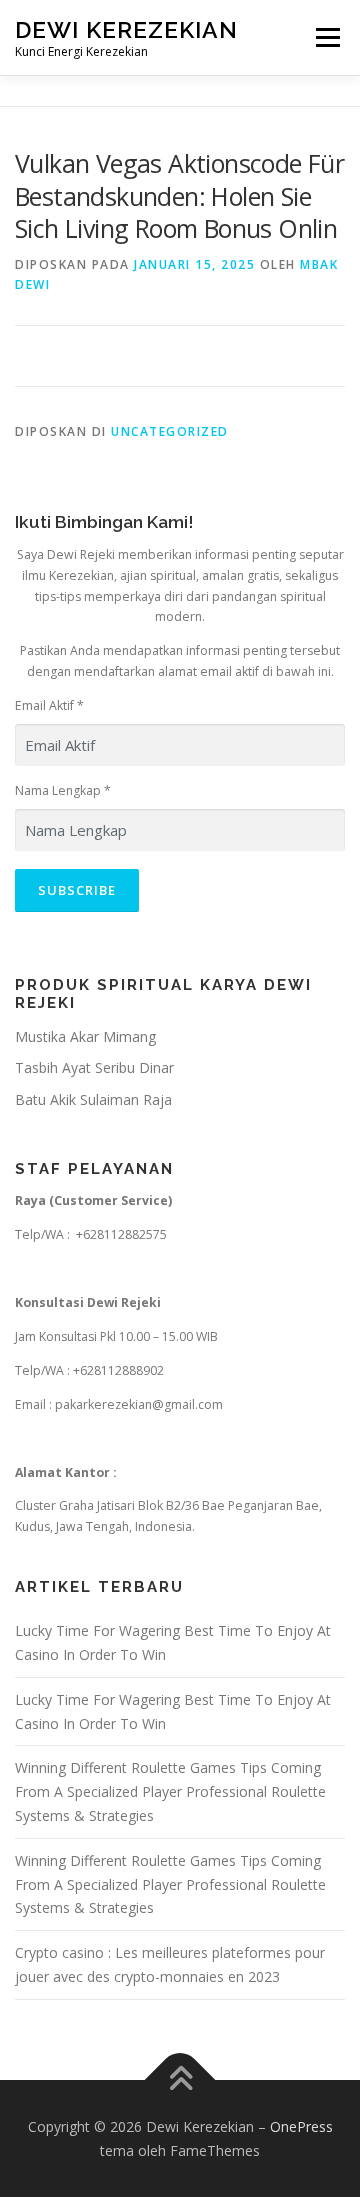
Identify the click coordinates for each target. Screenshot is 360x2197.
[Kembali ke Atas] (180, 2080)
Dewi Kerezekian (126, 29)
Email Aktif (49, 705)
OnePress (301, 2126)
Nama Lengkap (63, 790)
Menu (326, 37)
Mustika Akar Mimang (85, 1036)
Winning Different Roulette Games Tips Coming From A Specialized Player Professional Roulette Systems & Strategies (170, 1791)
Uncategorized (170, 431)
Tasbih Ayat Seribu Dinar (94, 1067)
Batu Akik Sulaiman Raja (93, 1099)
